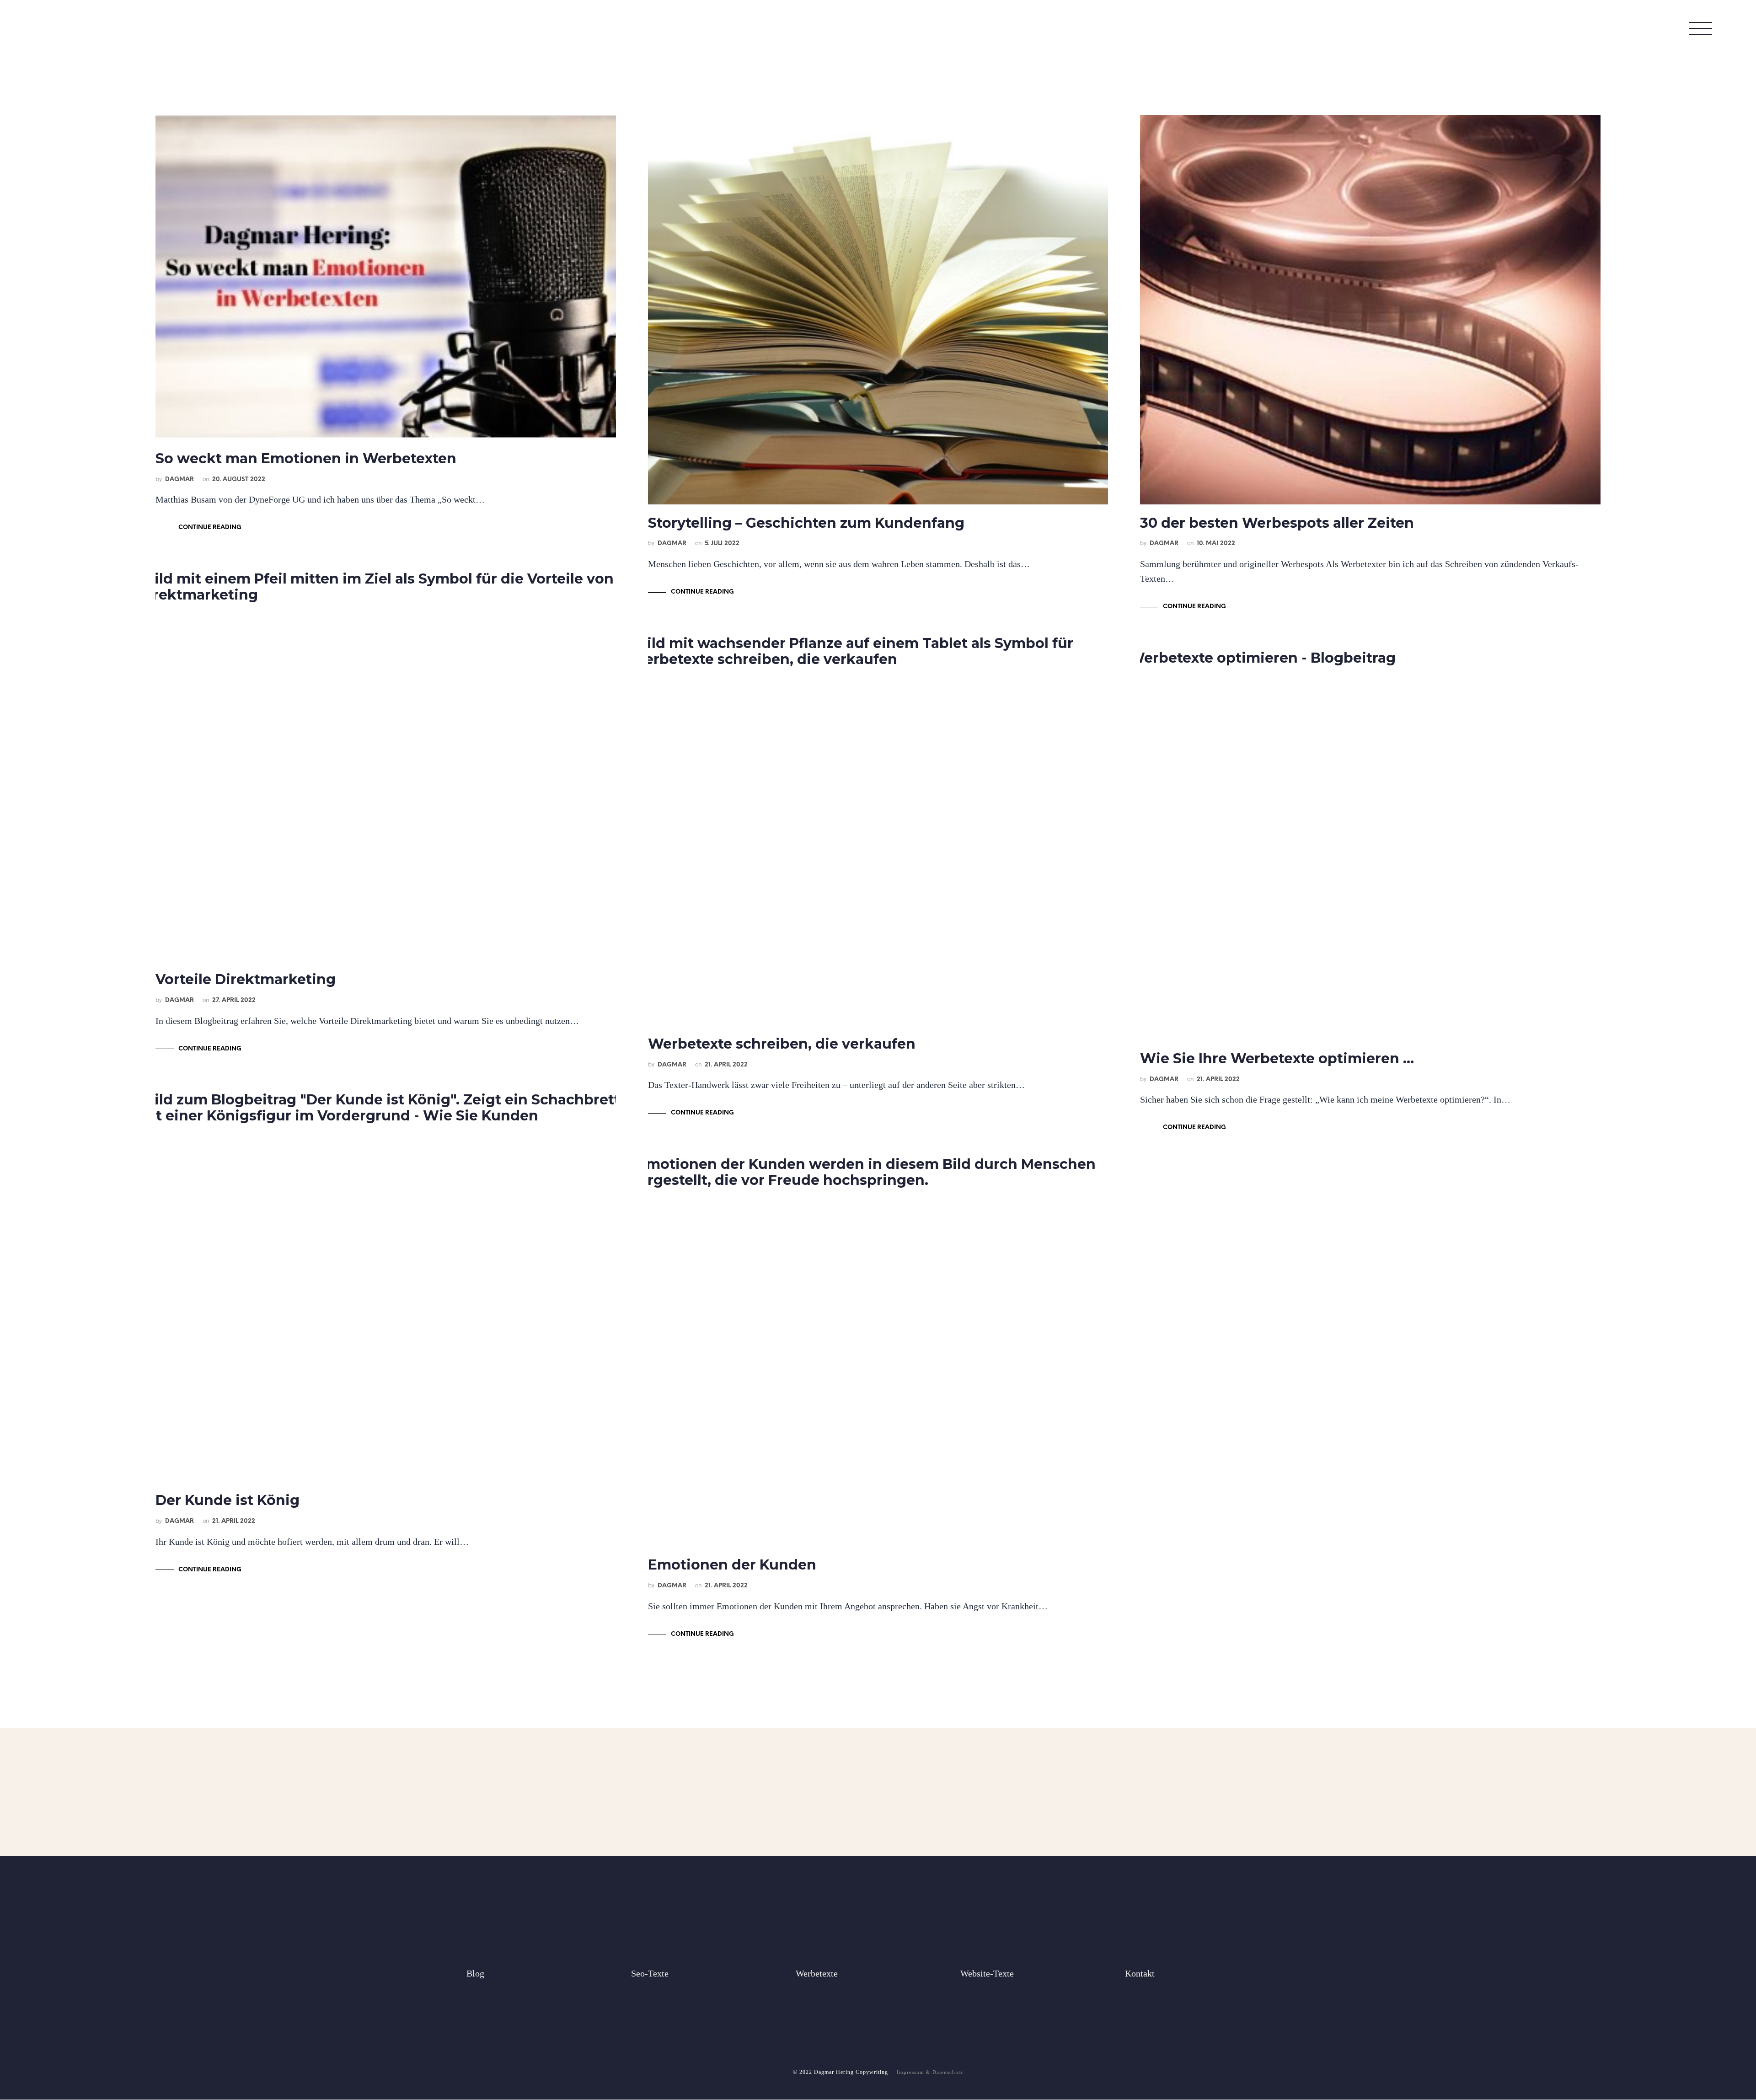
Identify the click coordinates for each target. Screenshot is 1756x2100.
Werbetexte (817, 1973)
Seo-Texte (650, 1973)
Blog (475, 1973)
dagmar (179, 479)
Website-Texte (987, 1973)
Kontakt (1140, 1973)
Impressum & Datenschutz (930, 2072)
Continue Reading (210, 528)
